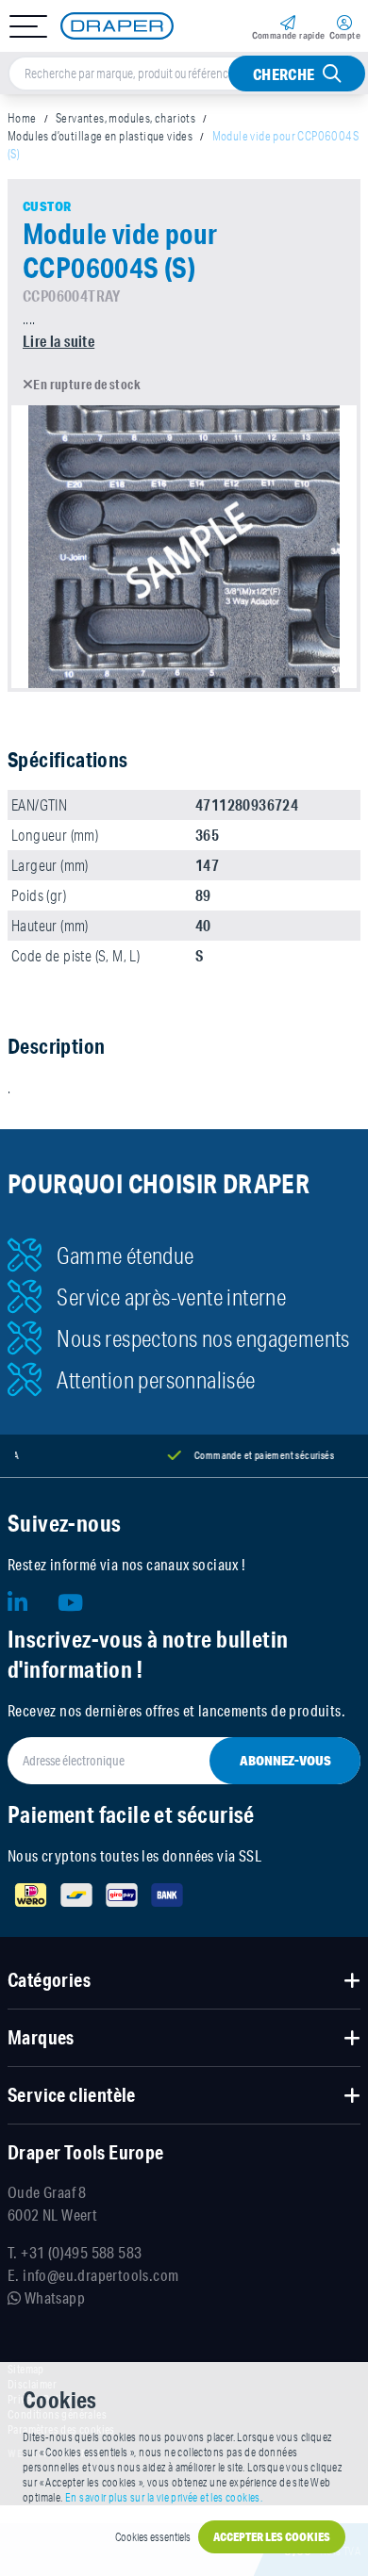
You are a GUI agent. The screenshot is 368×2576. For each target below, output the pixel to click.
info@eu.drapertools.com (100, 2275)
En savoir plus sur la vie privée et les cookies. (164, 2497)
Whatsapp (53, 2297)
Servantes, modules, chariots (125, 118)
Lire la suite (59, 341)
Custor (47, 206)
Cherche (284, 74)
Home (22, 118)
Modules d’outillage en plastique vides (100, 136)
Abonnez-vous (285, 1761)
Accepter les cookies (272, 2537)
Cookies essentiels (153, 2537)
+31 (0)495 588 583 (81, 2252)
